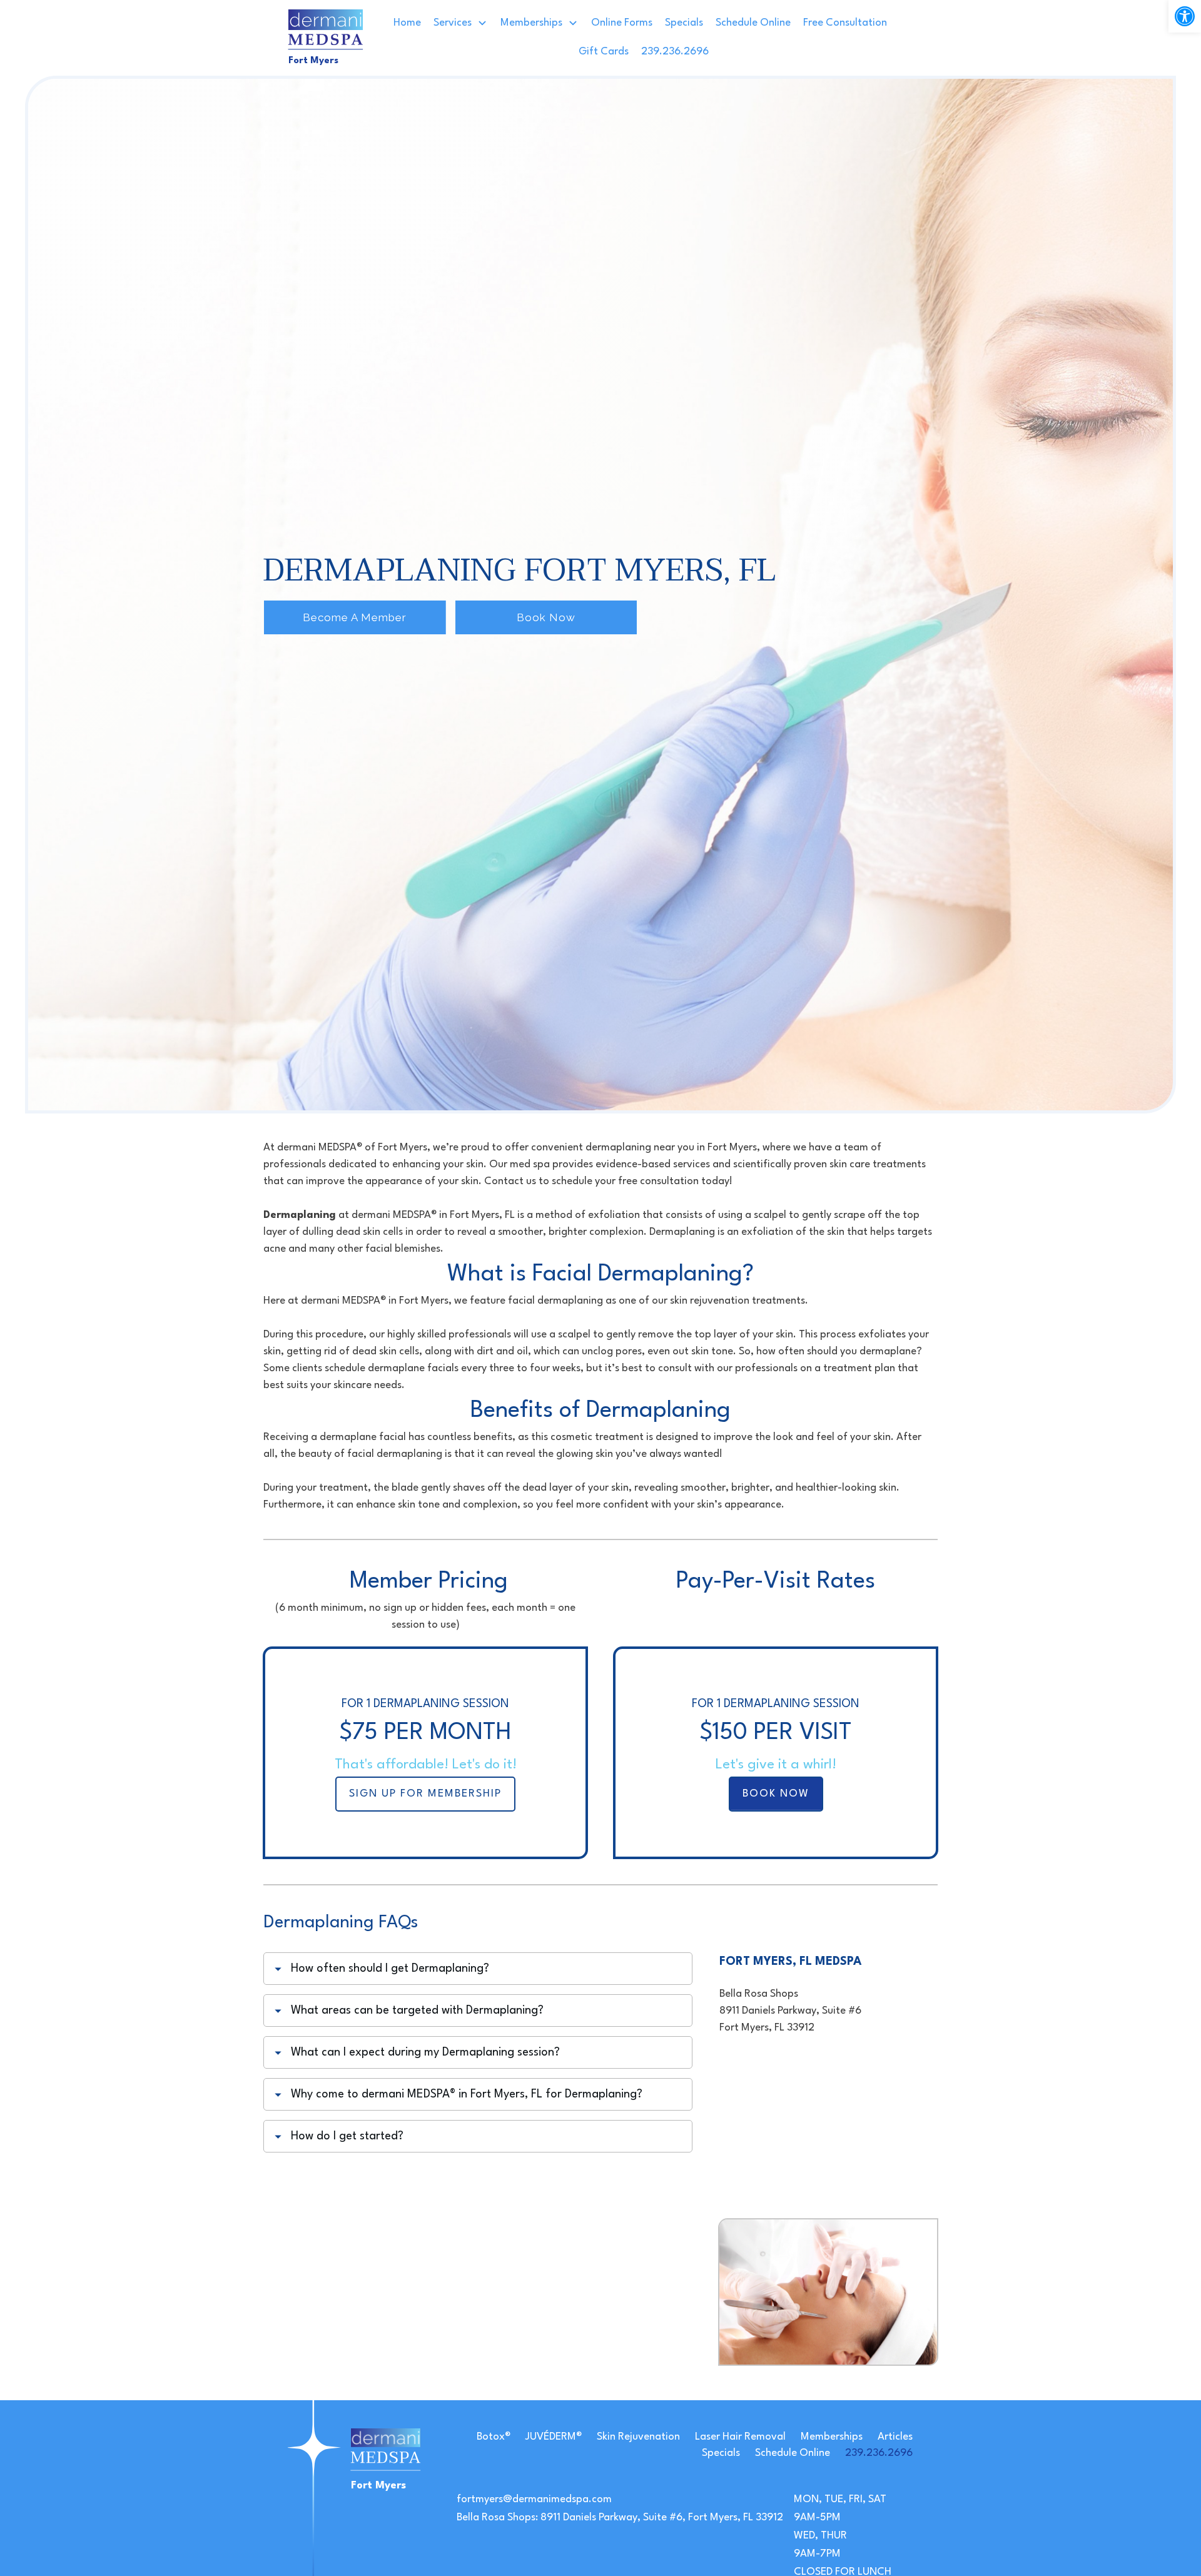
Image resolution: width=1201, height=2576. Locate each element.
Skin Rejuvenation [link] (638, 2437)
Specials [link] (721, 2453)
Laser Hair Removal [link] (740, 2437)
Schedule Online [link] (793, 2453)
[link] (1185, 16)
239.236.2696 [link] (879, 2453)
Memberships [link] (832, 2437)
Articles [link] (895, 2437)
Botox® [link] (494, 2437)
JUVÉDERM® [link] (554, 2437)
